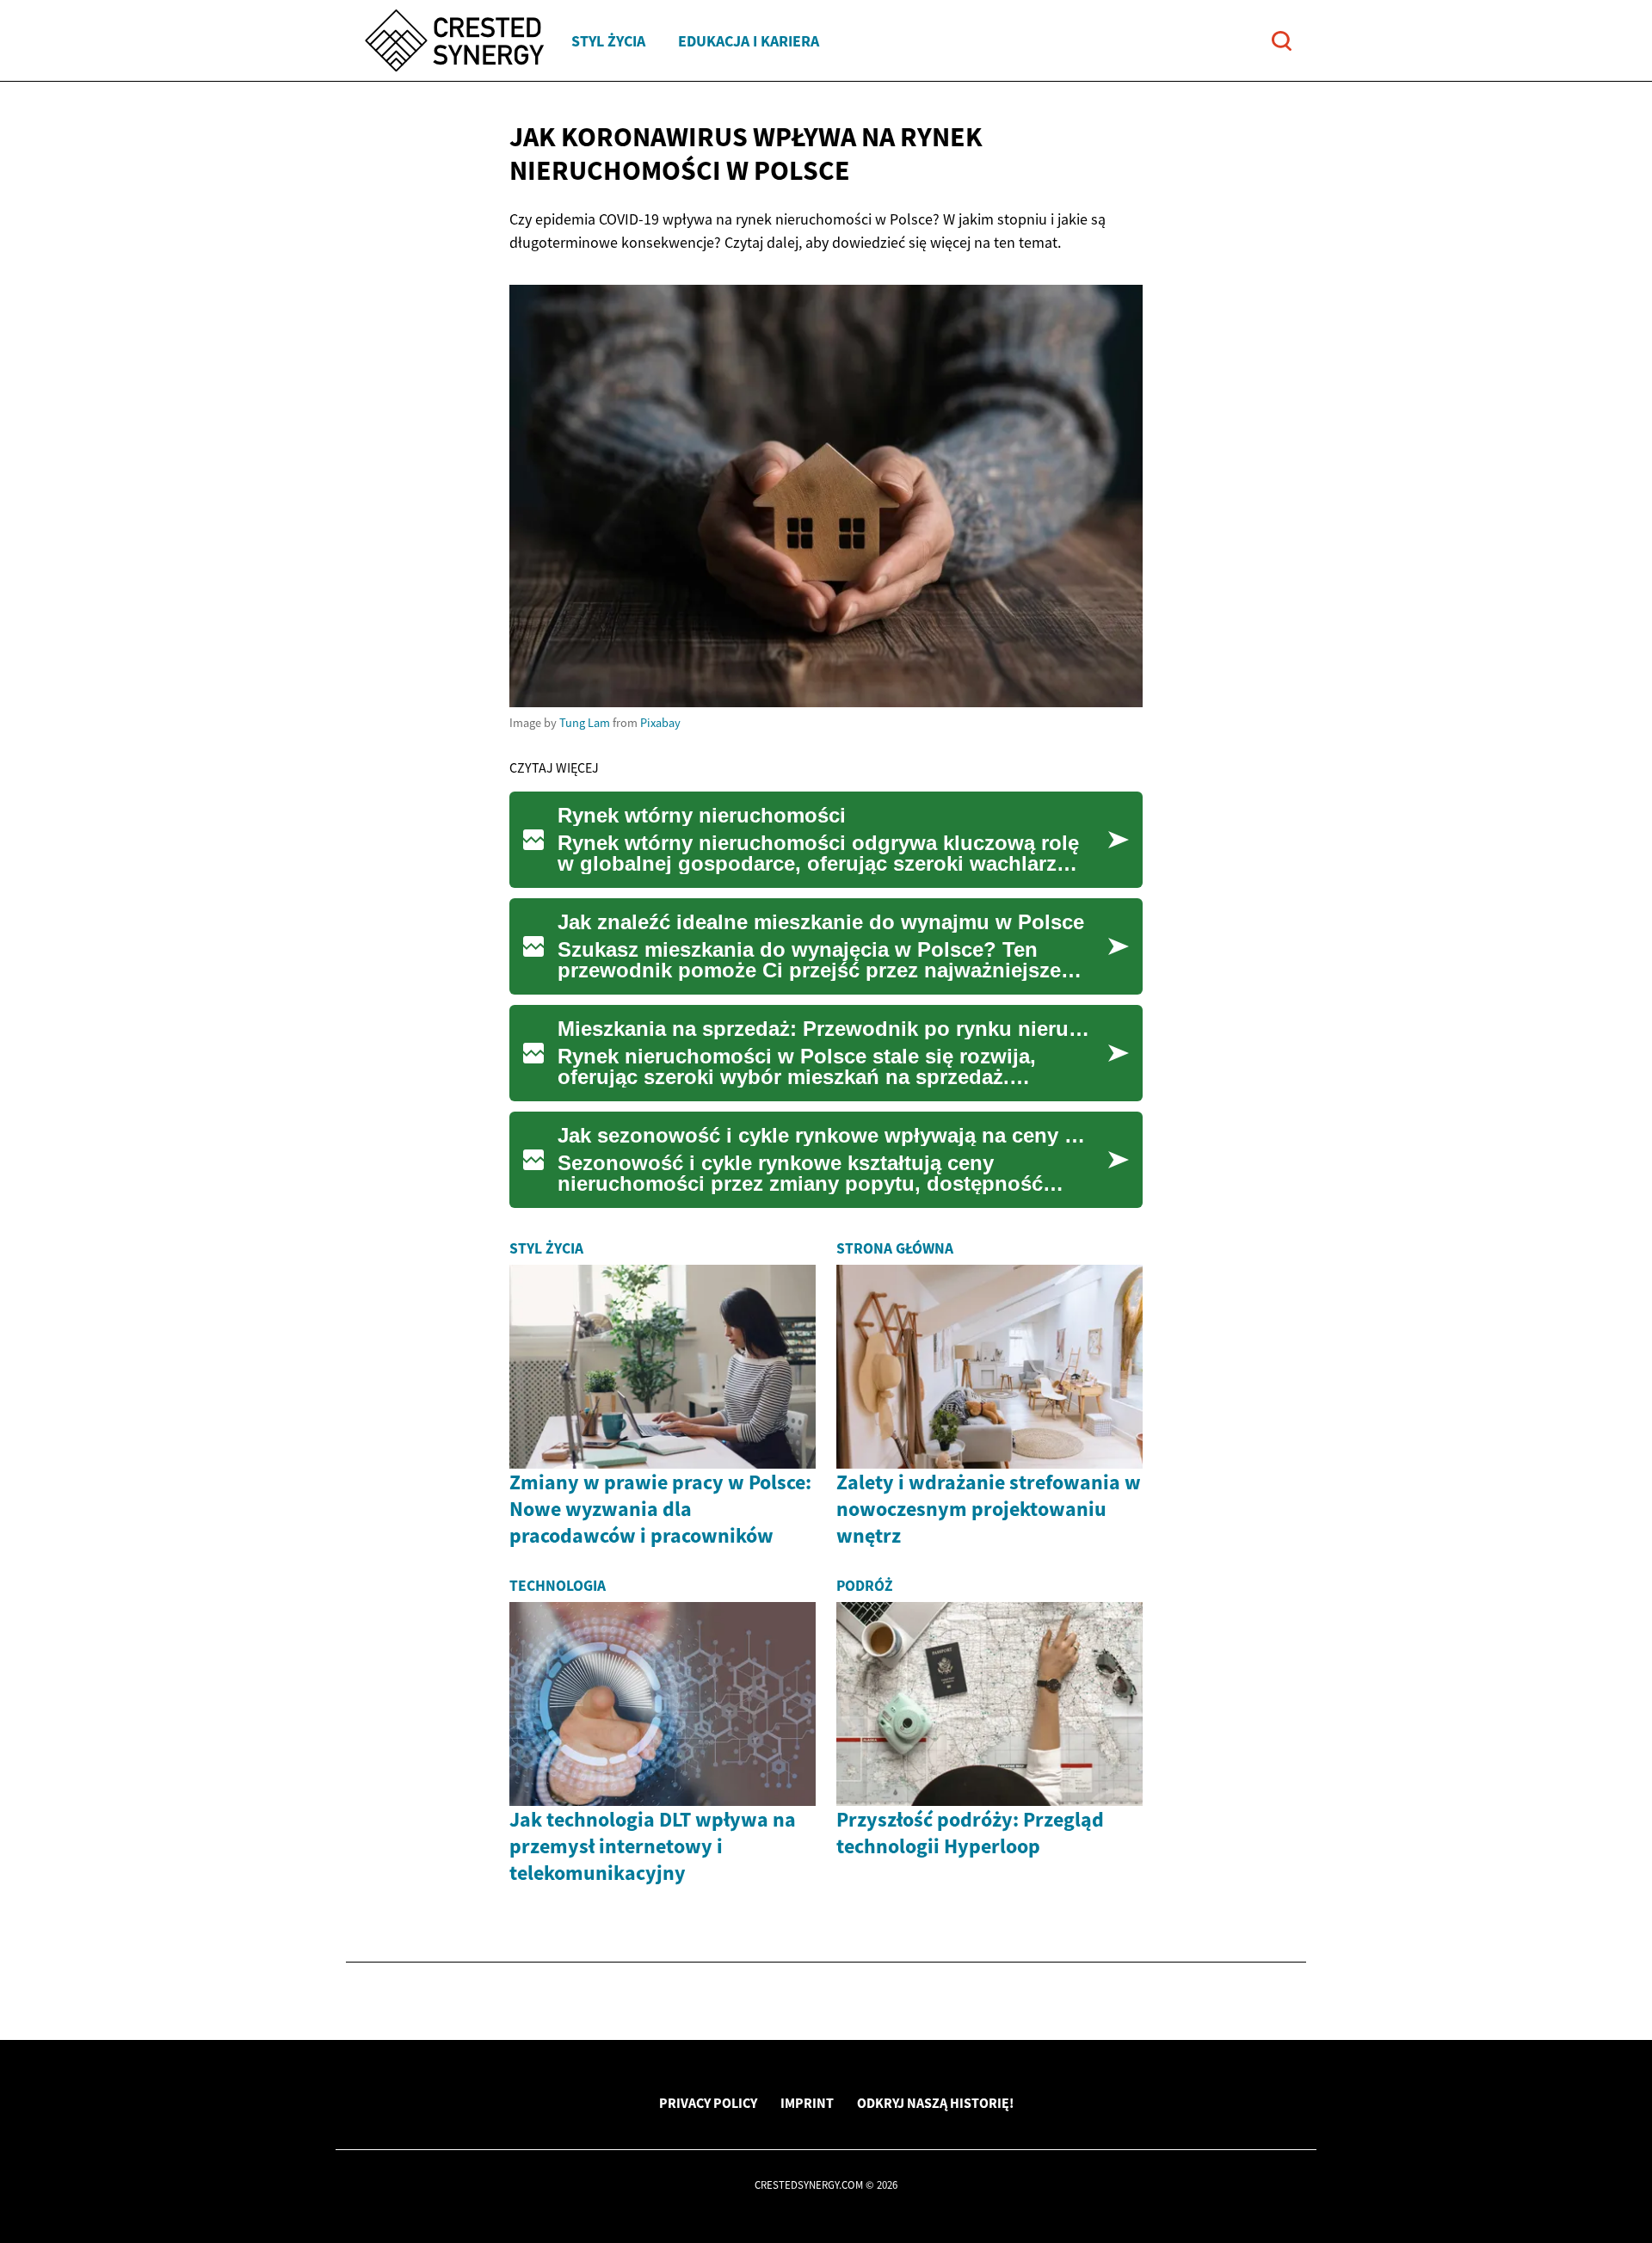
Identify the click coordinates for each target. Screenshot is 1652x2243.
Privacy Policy (708, 2103)
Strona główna (895, 1248)
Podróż (865, 1586)
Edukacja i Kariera (749, 41)
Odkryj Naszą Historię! (935, 2103)
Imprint (807, 2103)
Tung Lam (585, 723)
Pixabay (660, 723)
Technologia (558, 1586)
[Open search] (1282, 41)
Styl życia (608, 41)
